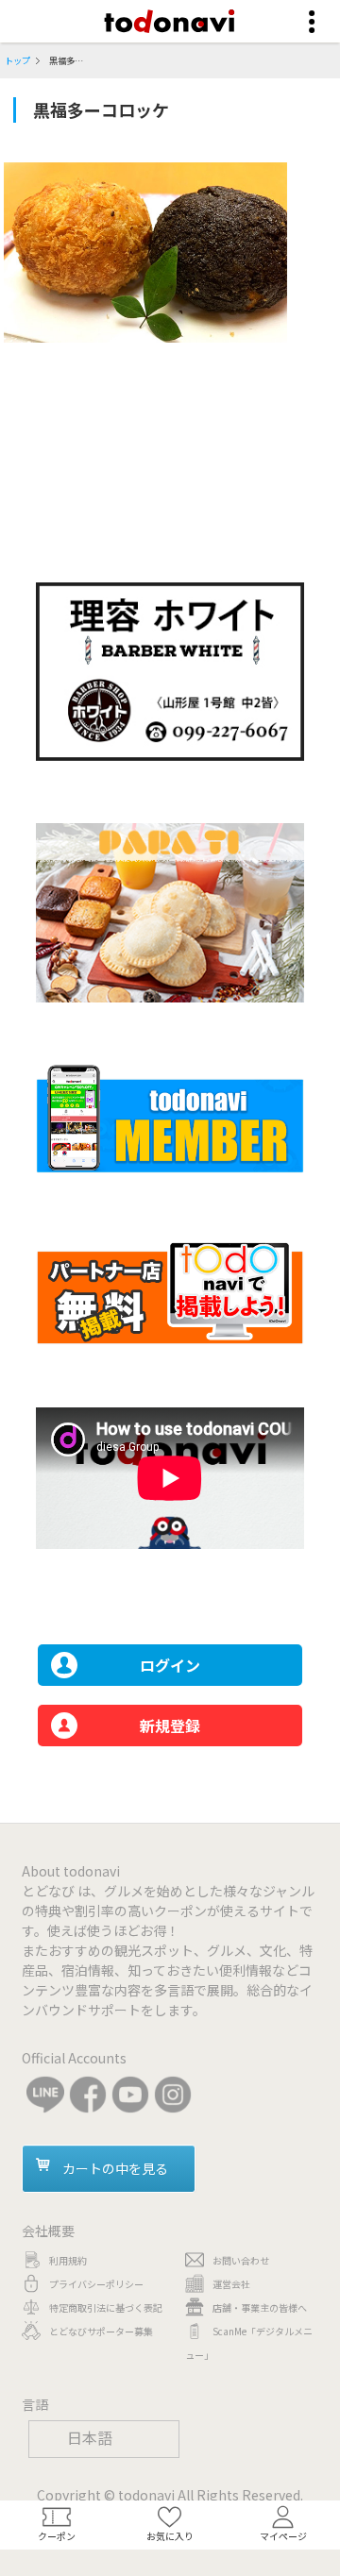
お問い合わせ (241, 2260)
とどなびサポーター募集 (101, 2331)
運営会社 (231, 2284)
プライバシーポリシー (96, 2284)
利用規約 (68, 2260)
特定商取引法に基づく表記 (106, 2307)
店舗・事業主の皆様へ (260, 2307)
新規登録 (170, 1726)
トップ (17, 60)
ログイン (170, 1665)
